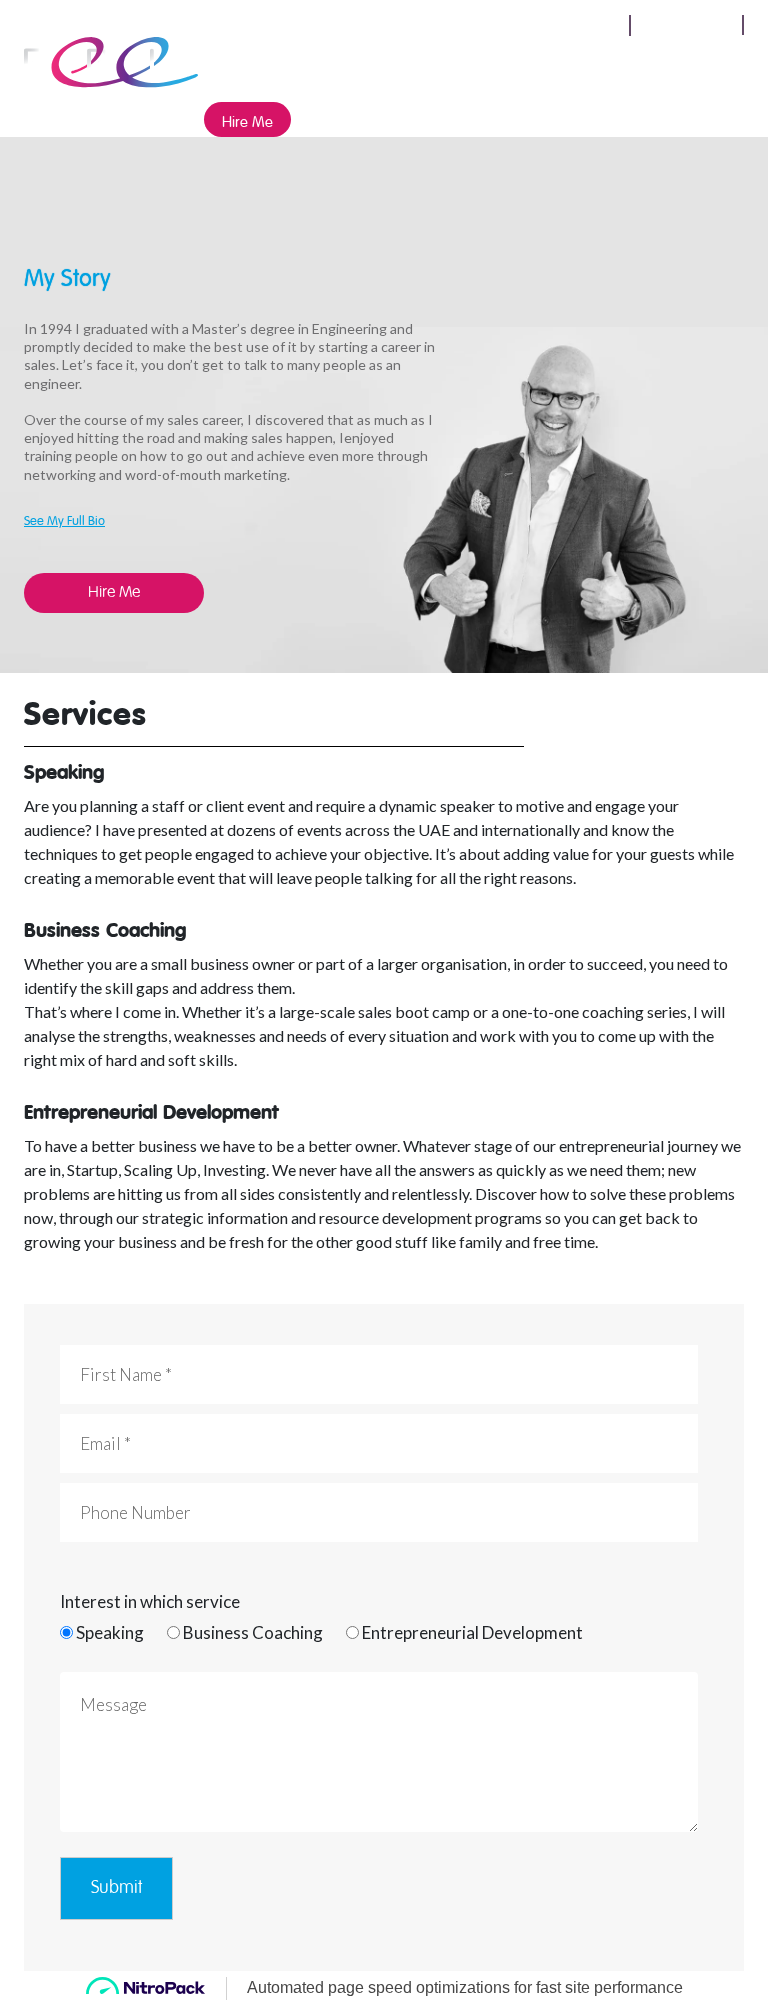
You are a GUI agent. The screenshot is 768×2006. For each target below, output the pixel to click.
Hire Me (247, 119)
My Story (242, 66)
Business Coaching (253, 1632)
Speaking (319, 66)
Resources (664, 66)
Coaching (454, 66)
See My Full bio (64, 518)
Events (525, 66)
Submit (116, 1888)
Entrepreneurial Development (472, 1632)
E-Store (588, 66)
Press (386, 66)
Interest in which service (150, 1601)
